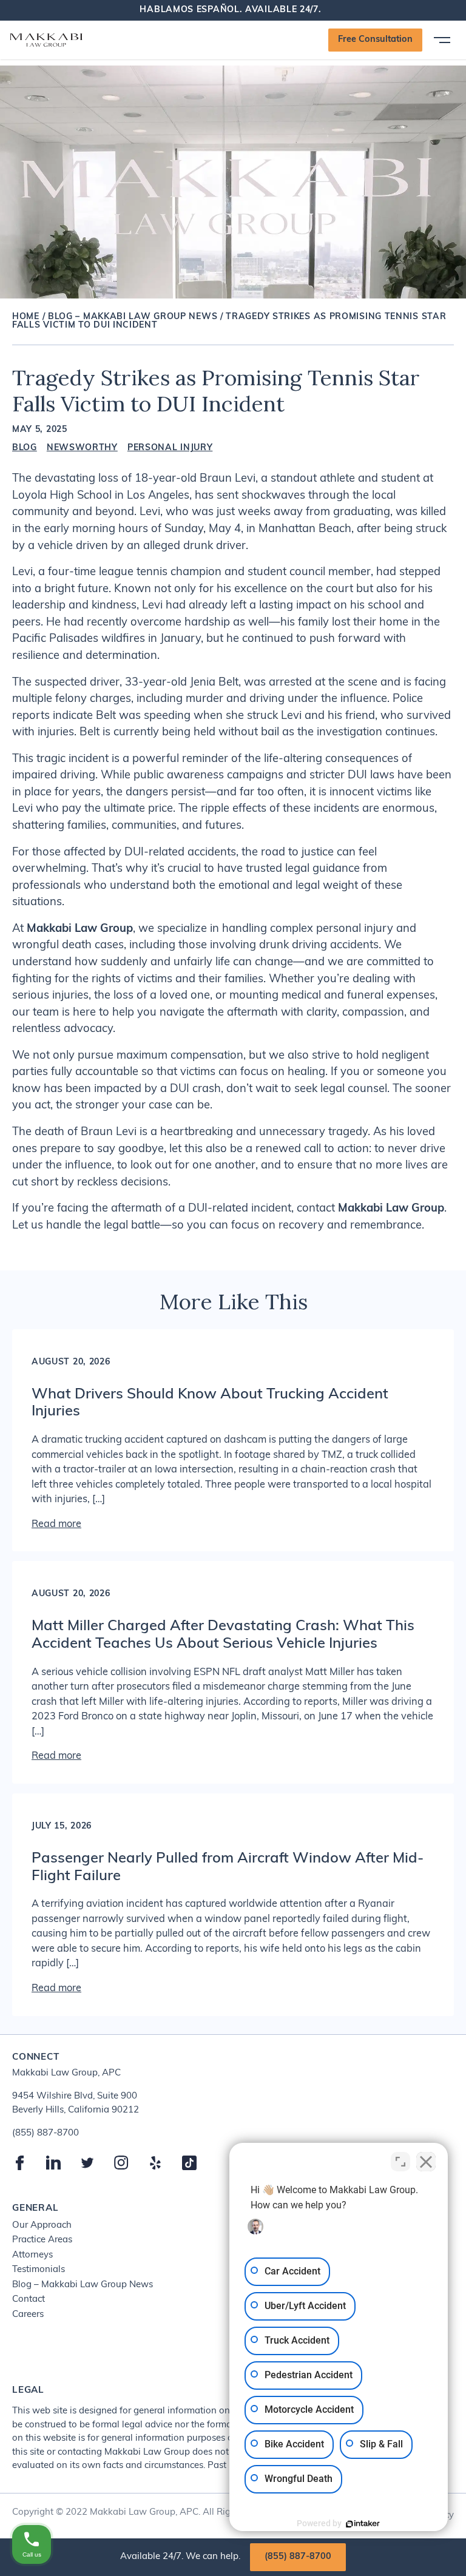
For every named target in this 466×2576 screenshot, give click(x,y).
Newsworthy (82, 448)
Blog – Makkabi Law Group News (133, 317)
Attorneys (32, 2255)
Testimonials (39, 2270)
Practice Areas (42, 2240)
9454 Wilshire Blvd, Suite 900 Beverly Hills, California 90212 (76, 2103)
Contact (29, 2300)
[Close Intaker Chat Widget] (426, 2162)
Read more (56, 1525)
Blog (25, 448)
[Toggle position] (400, 2162)
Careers (28, 2315)
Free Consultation (375, 40)
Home (26, 317)
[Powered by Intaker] (363, 2524)
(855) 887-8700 (298, 2557)
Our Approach (42, 2226)
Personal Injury (170, 448)
